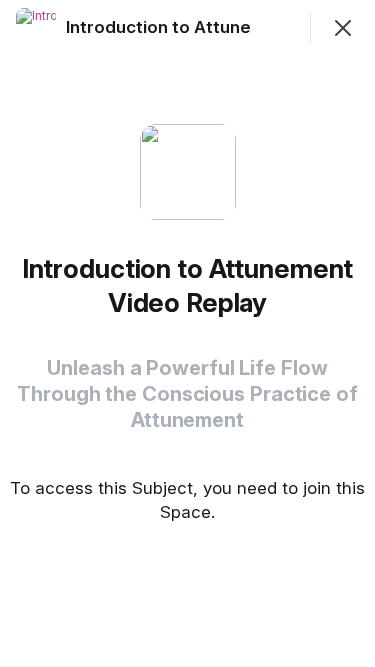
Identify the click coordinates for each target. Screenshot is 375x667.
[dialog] (187, 333)
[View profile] (36, 28)
